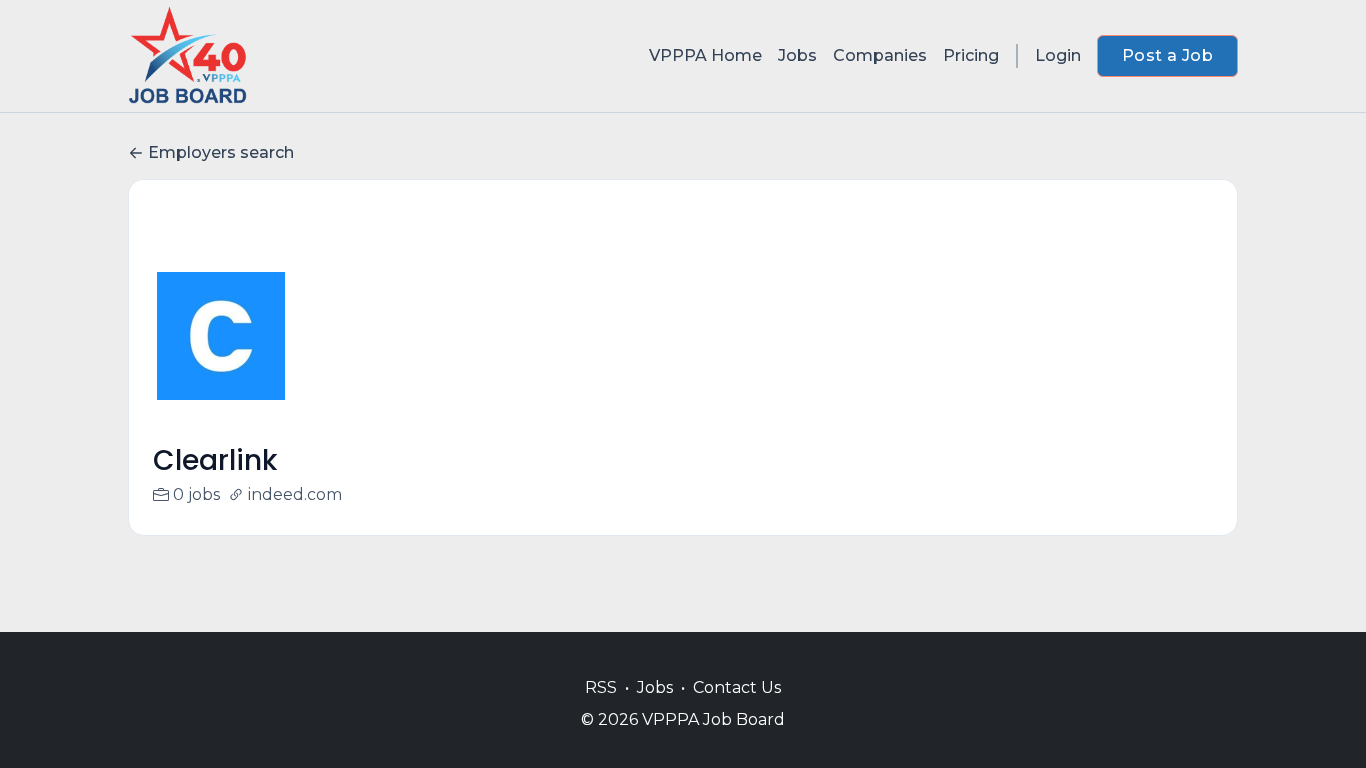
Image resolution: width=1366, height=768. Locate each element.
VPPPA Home (705, 55)
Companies (880, 55)
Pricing (971, 55)
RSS (601, 687)
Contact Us (737, 687)
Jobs (797, 55)
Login (1058, 55)
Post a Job (1167, 55)
